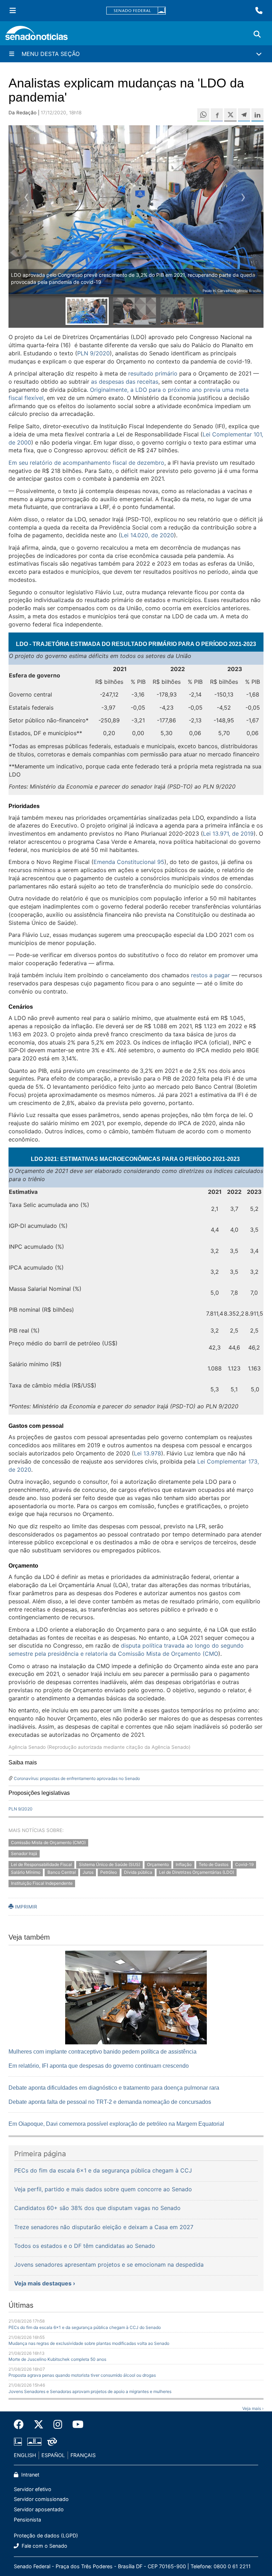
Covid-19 (244, 1864)
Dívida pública (138, 1873)
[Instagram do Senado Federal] (58, 2425)
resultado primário (153, 373)
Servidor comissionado (41, 2499)
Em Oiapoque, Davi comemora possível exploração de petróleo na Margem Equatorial (116, 2124)
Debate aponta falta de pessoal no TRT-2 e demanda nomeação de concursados (110, 2102)
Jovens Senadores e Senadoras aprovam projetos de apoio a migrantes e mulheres (90, 2391)
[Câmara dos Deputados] (18, 2441)
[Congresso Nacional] (34, 2441)
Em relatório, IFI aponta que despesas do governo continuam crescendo (99, 2066)
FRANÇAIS (83, 2455)
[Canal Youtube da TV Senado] (75, 2425)
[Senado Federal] (136, 11)
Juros (88, 1873)
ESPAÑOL (53, 2455)
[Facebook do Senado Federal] (21, 2425)
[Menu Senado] (13, 11)
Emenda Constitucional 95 (129, 862)
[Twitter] (39, 2425)
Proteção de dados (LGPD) (46, 2535)
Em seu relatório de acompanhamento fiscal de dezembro (86, 463)
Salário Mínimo (26, 1873)
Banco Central (62, 1873)
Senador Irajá (24, 1853)
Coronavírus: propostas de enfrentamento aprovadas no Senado (77, 1778)
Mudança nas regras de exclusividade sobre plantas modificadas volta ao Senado (89, 2343)
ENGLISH (25, 2455)
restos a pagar (210, 975)
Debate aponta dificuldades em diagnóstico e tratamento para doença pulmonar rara (114, 2088)
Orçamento (158, 1864)
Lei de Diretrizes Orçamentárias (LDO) (197, 1873)
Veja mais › (253, 2408)
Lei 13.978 (148, 1453)
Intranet (30, 2475)
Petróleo (109, 1873)
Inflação (184, 1864)
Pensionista (27, 2520)
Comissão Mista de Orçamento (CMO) (48, 1842)
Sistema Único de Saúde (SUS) (110, 1864)
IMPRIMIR (25, 1907)
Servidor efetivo (33, 2489)
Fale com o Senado (44, 2546)
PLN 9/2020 (93, 353)
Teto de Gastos (214, 1864)
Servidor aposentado (39, 2509)
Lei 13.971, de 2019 (228, 834)
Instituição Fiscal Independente (42, 1884)
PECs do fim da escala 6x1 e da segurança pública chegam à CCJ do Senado (85, 2327)
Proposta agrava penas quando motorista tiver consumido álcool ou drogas (82, 2375)
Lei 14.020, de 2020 (147, 535)
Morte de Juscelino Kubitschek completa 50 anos (57, 2359)
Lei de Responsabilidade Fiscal (41, 1864)
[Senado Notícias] (36, 36)
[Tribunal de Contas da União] (52, 2441)
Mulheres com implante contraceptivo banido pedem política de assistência (103, 2052)
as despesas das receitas (125, 382)
